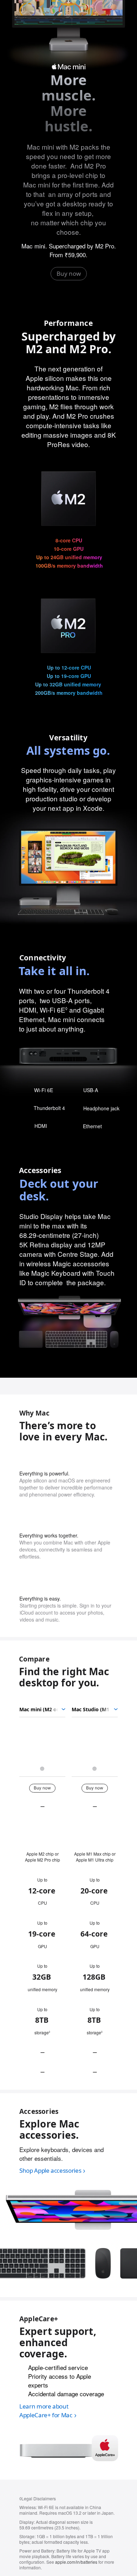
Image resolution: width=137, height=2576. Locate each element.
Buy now (69, 273)
